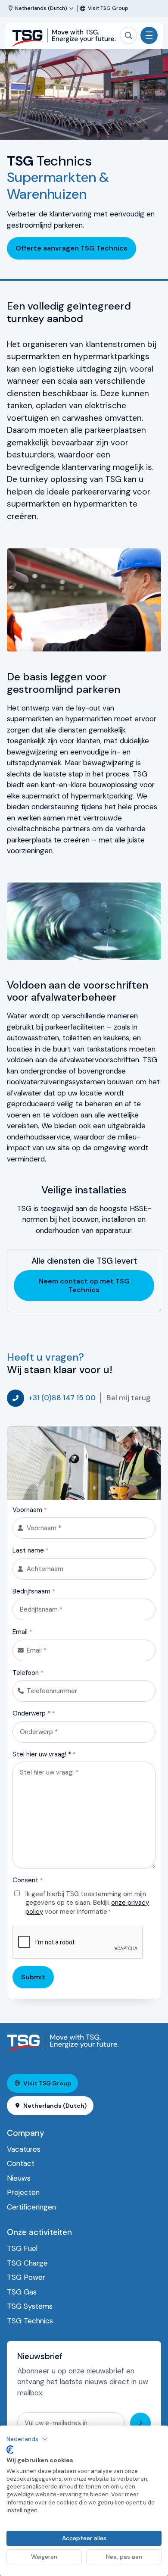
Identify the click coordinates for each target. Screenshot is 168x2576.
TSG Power (26, 2277)
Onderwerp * (34, 1713)
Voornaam (30, 1510)
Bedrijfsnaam (34, 1591)
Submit (33, 1977)
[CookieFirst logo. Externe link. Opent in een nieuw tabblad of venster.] (10, 2450)
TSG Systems (30, 2306)
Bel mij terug (128, 1398)
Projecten (23, 2192)
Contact (21, 2163)
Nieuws (19, 2178)
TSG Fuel (22, 2248)
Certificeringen (31, 2207)
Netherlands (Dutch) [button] (55, 2106)
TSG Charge (27, 2263)
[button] (27, 2439)
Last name (30, 1550)
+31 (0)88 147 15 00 (62, 1398)
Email (22, 1632)
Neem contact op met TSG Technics (84, 1285)
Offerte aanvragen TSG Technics (72, 248)
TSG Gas (22, 2292)
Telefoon (28, 1673)
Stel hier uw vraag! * (44, 1754)
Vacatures (24, 2149)
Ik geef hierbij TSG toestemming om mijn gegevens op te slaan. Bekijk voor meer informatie (87, 1903)
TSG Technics (30, 2321)
